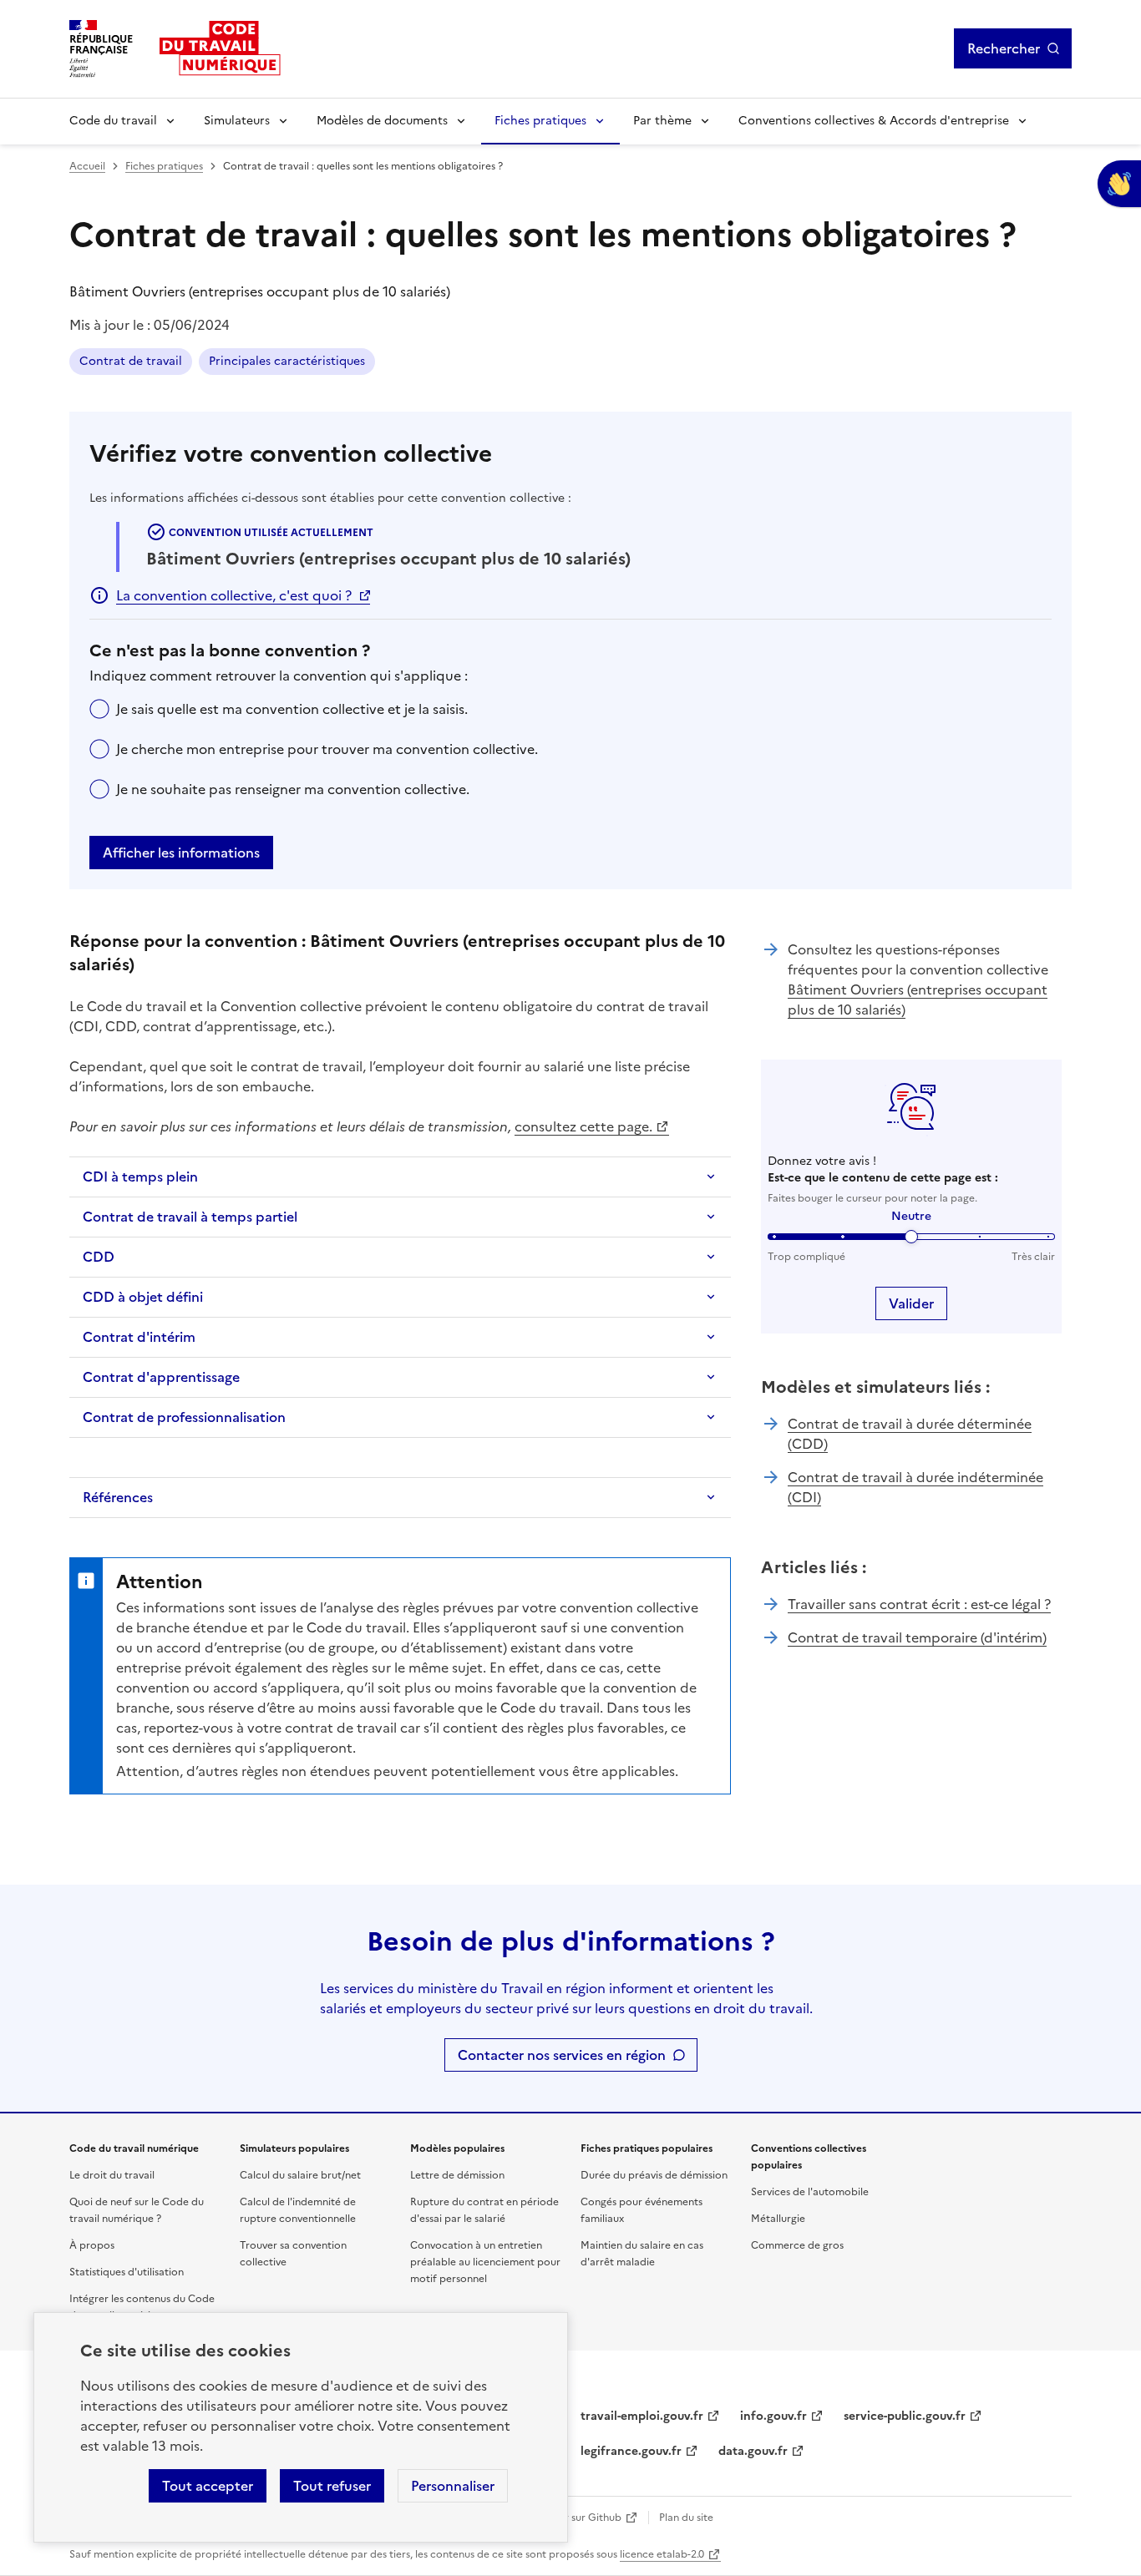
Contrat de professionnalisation (184, 1417)
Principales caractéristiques (287, 361)
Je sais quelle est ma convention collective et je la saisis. (292, 709)
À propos (92, 2245)
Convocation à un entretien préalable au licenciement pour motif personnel (485, 2262)
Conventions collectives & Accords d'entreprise (874, 121)
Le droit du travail (112, 2175)
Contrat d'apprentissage (161, 1377)
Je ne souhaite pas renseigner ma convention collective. (293, 789)
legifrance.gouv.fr (631, 2451)
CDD (99, 1257)
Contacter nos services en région (562, 2055)
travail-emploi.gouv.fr (642, 2416)
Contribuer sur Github (568, 2518)
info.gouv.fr (773, 2416)
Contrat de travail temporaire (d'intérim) (917, 1637)
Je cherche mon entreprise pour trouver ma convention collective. (327, 749)
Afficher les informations (181, 853)
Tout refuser (332, 2486)
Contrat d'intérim (139, 1337)
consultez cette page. (583, 1126)
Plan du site (686, 2518)
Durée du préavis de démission (654, 2175)
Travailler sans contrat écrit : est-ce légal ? (919, 1604)
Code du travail (113, 121)
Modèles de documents (382, 121)
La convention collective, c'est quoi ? (234, 595)
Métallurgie (778, 2219)
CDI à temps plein (140, 1177)
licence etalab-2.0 (662, 2554)
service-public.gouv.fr (905, 2416)
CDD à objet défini (143, 1297)
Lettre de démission (457, 2175)
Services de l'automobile (810, 2192)
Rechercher (1004, 48)
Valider (911, 1303)
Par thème (662, 121)
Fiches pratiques (540, 121)
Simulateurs (237, 121)
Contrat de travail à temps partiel (190, 1217)
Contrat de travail (131, 361)
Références (118, 1497)
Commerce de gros (797, 2245)
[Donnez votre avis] (1119, 184)
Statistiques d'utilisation (127, 2272)
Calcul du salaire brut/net (300, 2175)
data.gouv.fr (753, 2451)
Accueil (87, 166)
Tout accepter (208, 2486)
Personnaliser (453, 2486)
